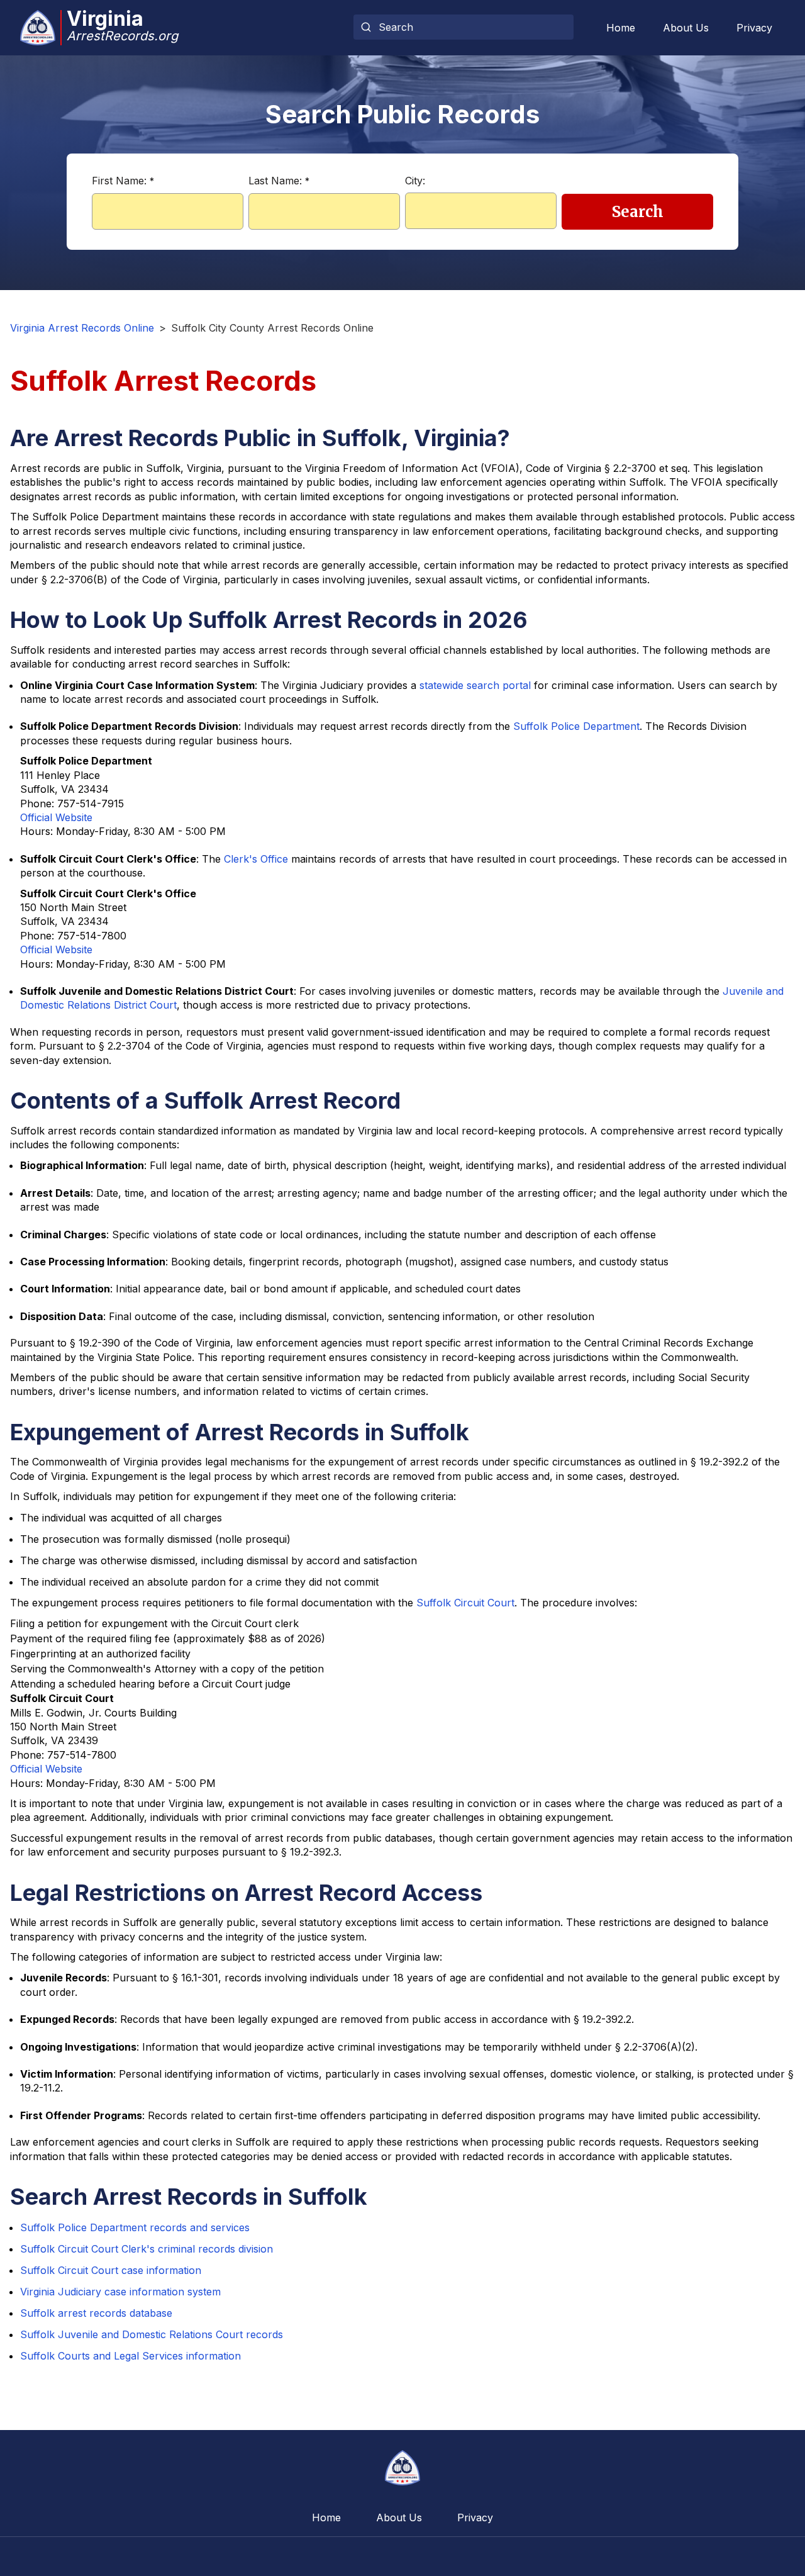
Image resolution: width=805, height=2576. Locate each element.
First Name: (123, 181)
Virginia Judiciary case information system (120, 2292)
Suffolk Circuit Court (465, 1603)
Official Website (56, 817)
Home (621, 28)
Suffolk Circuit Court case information (111, 2270)
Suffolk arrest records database (96, 2313)
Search (638, 212)
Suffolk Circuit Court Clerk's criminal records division (147, 2249)
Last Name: (279, 181)
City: (415, 181)
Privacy (754, 28)
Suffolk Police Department (576, 726)
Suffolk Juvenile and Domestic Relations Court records (152, 2334)
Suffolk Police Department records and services (135, 2227)
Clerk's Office (256, 859)
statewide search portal (475, 685)
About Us (686, 28)
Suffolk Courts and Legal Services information (130, 2356)
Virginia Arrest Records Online (82, 328)
